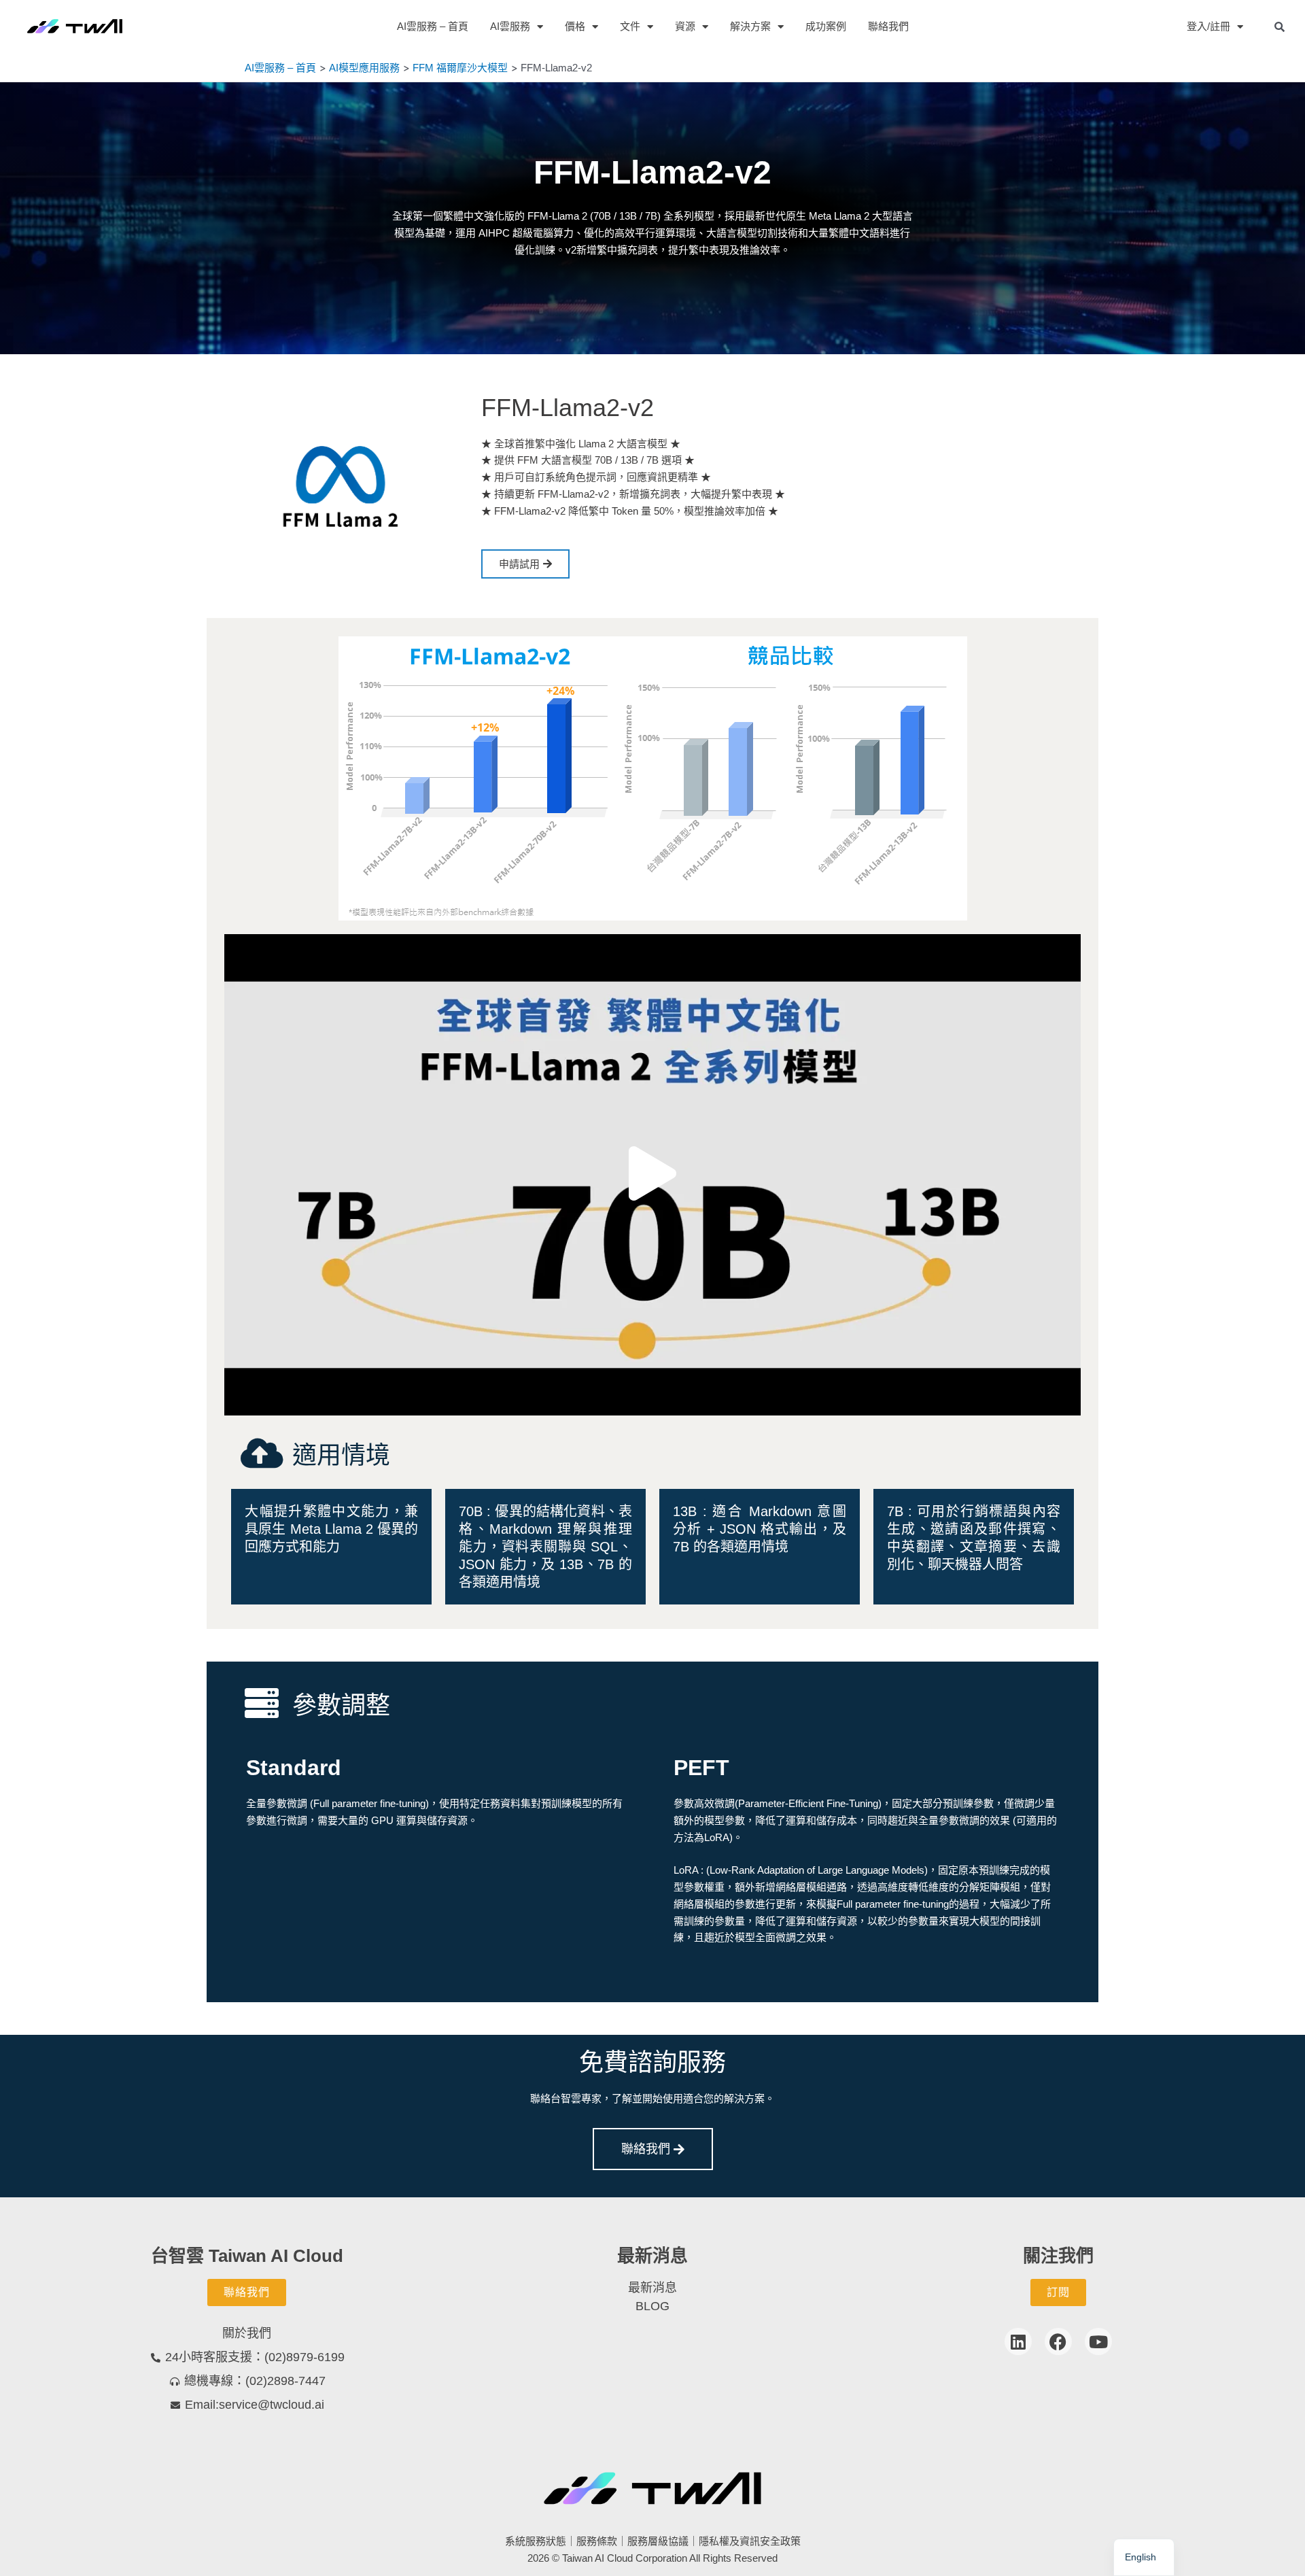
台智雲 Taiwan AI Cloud (247, 2256)
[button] (652, 1174)
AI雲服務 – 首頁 (433, 26)
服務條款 (597, 2541)
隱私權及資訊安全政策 (750, 2541)
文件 (630, 26)
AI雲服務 (510, 26)
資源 (685, 26)
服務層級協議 (658, 2541)
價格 (575, 26)
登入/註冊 (1208, 26)
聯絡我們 (888, 26)
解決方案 (750, 26)
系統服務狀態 (536, 2541)
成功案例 (826, 26)
